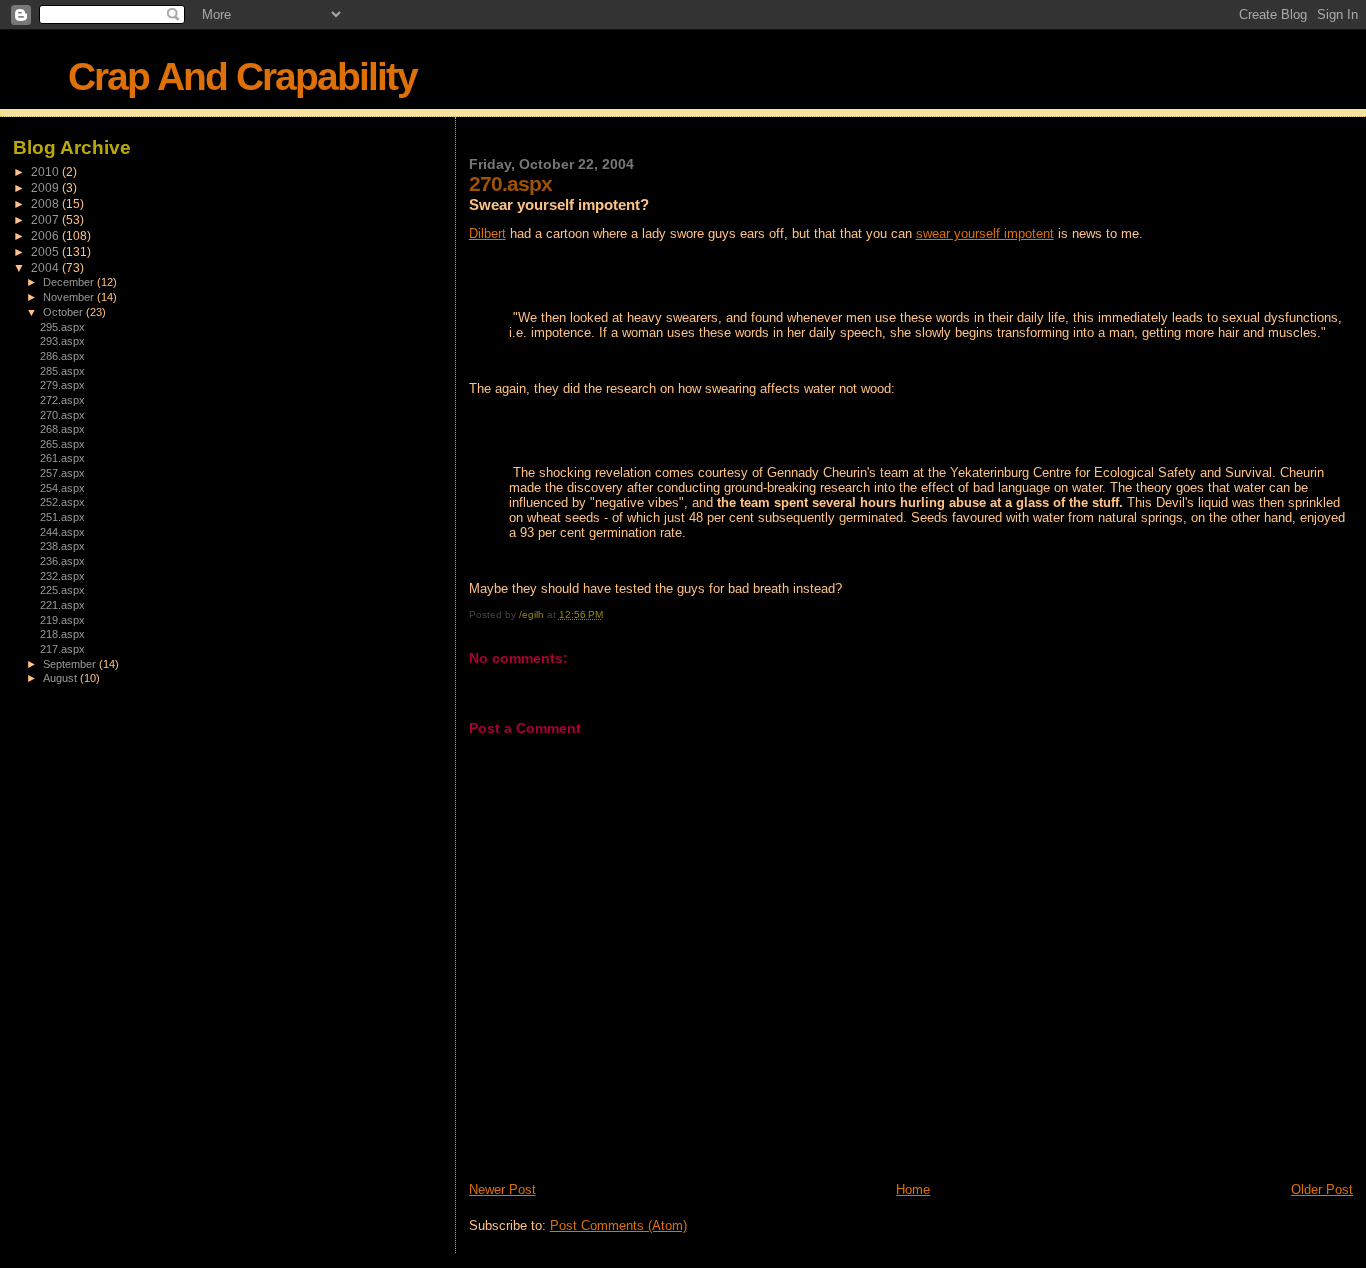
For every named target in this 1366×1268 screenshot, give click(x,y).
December (70, 282)
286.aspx (62, 356)
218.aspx (62, 634)
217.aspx (62, 649)
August (61, 678)
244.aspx (62, 532)
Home (913, 1189)
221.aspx (62, 605)
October (64, 312)
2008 (46, 203)
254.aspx (62, 488)
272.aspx (62, 400)
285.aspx (62, 371)
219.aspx (62, 620)
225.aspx (62, 590)
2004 (46, 267)
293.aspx (62, 341)
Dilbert (487, 233)
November (70, 297)
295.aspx (62, 327)
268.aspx (62, 429)
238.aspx (62, 546)
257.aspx (62, 473)
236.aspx (62, 561)
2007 (46, 219)
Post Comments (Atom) (618, 1225)
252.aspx (62, 502)
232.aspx (62, 576)
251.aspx (62, 517)
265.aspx (62, 444)
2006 (46, 235)
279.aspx (62, 385)
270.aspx (62, 415)
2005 (46, 251)
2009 (46, 187)
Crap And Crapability (242, 76)
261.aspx (62, 458)
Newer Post (502, 1189)
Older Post (1322, 1189)
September (71, 664)
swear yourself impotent (985, 233)
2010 (46, 171)
